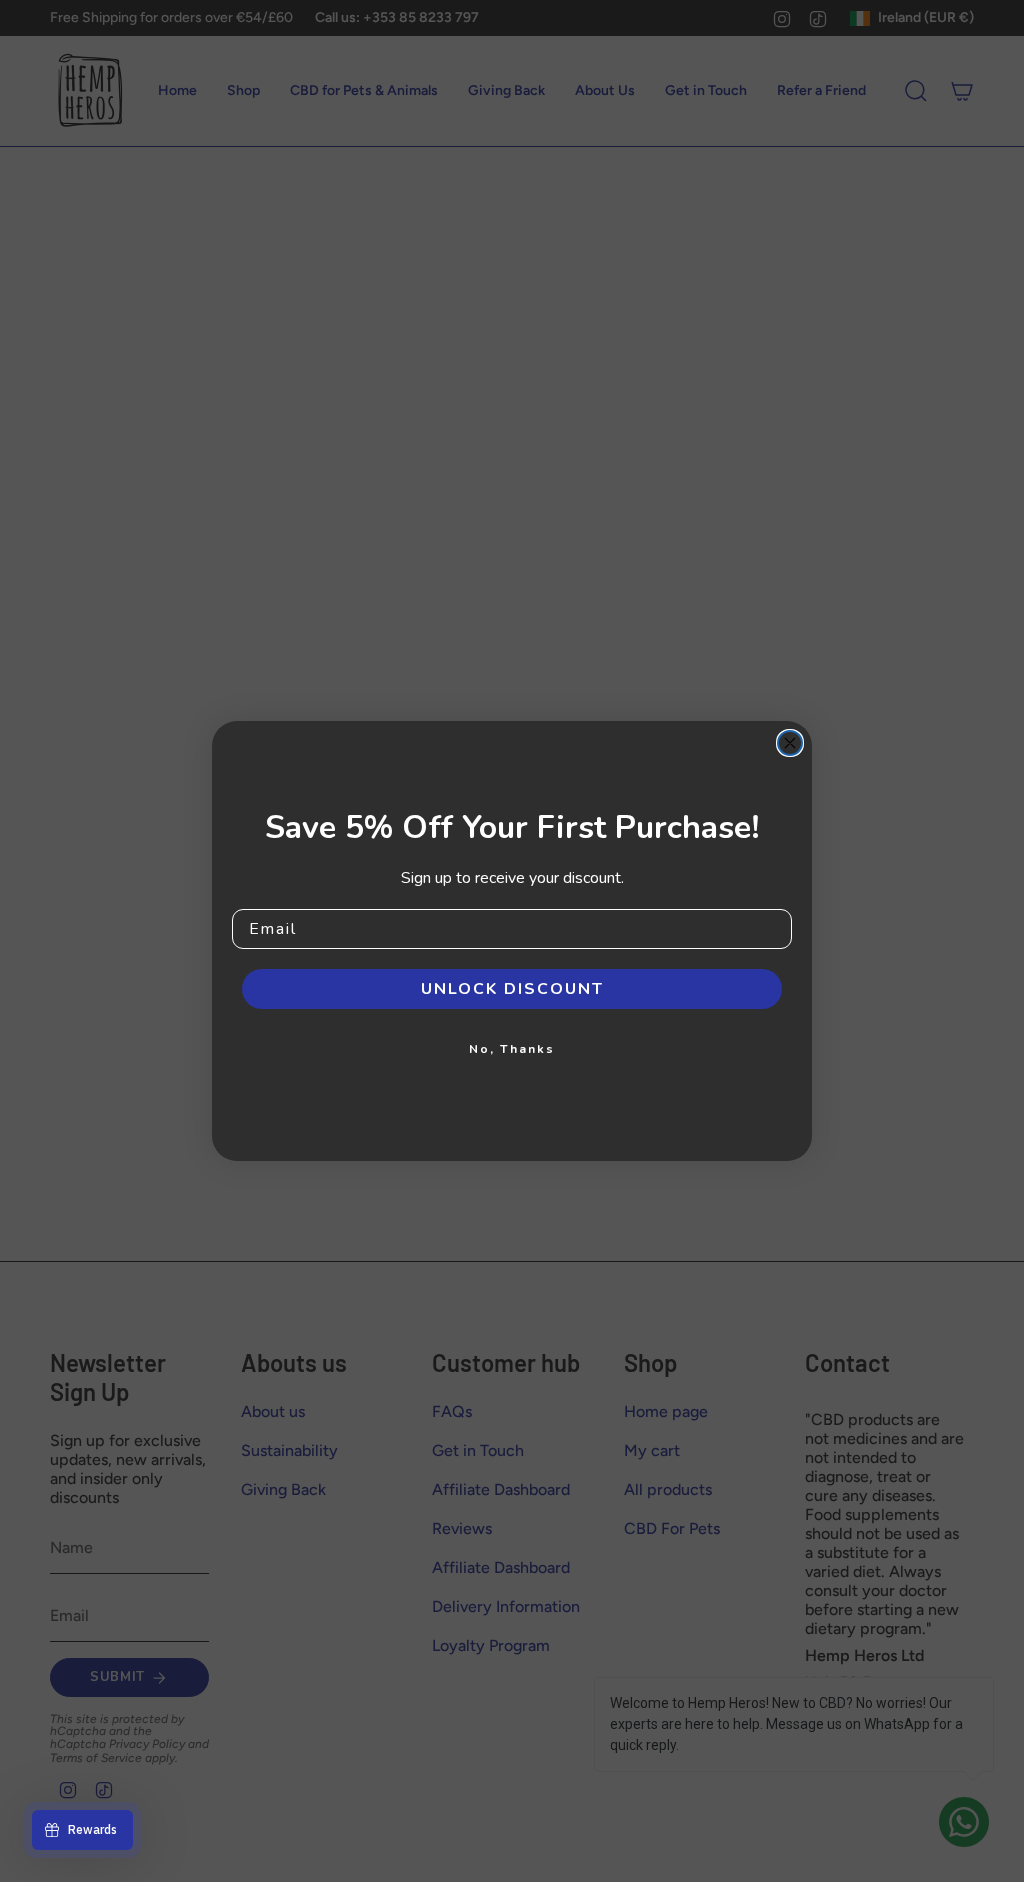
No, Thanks (512, 1049)
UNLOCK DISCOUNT (512, 989)
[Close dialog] (790, 743)
